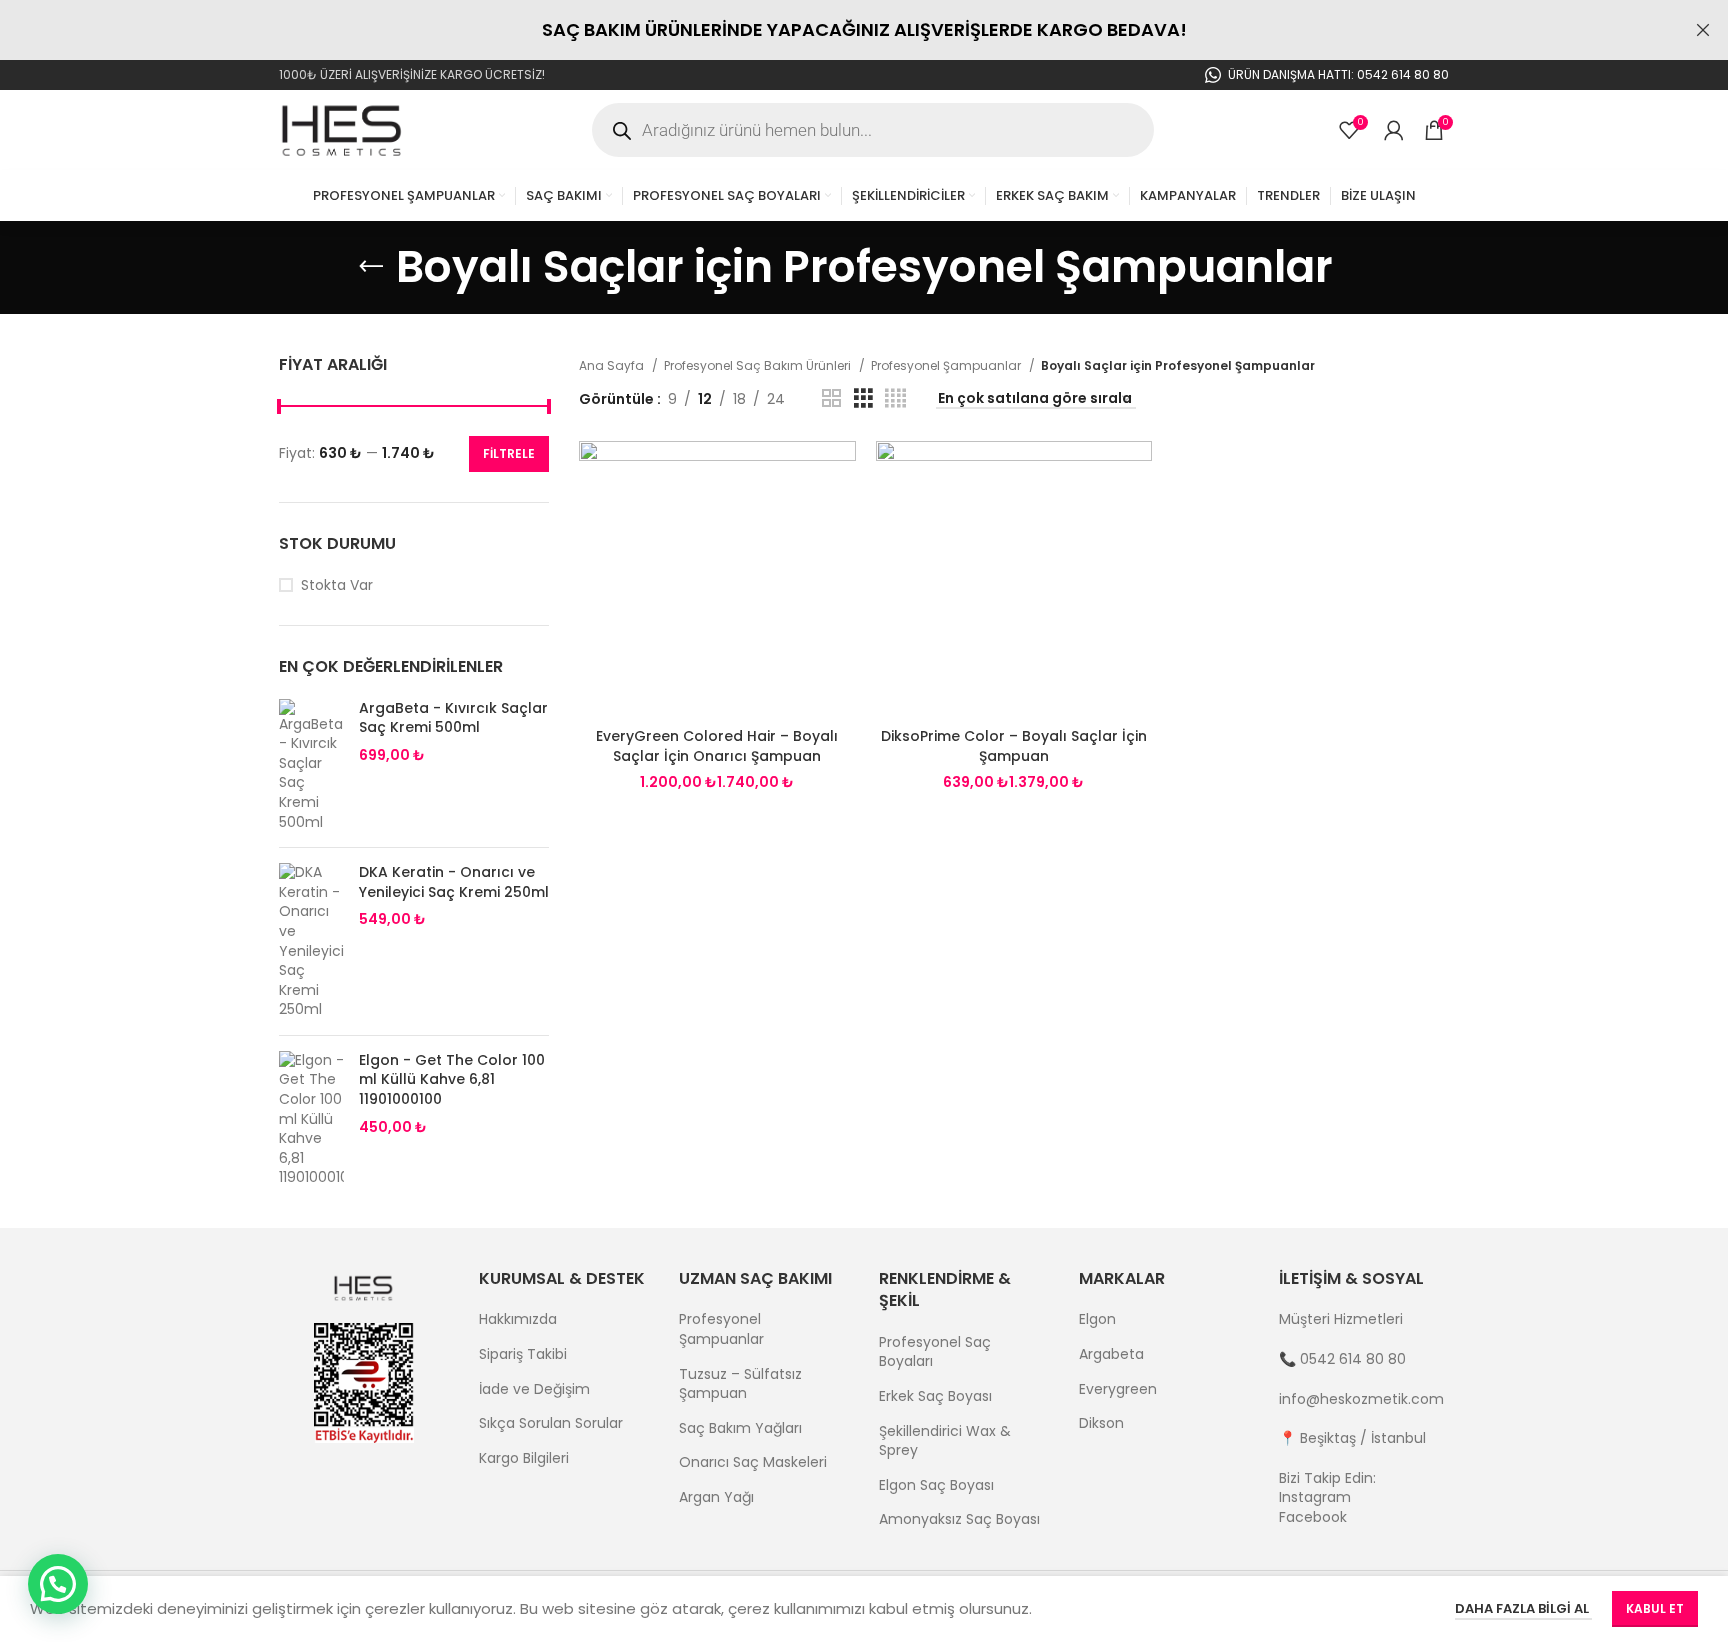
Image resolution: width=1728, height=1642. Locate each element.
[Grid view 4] (895, 398)
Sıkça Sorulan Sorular (551, 1423)
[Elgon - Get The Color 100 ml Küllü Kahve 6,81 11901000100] (311, 1119)
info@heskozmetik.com (1361, 1399)
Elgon (1097, 1319)
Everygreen (1118, 1389)
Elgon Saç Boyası (936, 1485)
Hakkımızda (518, 1319)
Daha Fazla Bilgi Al (1523, 1608)
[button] (58, 1584)
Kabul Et (1655, 1608)
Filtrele (509, 453)
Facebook (1313, 1517)
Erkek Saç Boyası (935, 1396)
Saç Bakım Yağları (740, 1428)
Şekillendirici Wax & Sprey (945, 1441)
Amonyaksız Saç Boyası (959, 1519)
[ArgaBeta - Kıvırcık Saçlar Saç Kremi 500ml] (311, 766)
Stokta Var (337, 585)
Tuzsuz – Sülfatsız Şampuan (740, 1384)
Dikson (1101, 1423)
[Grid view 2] (831, 398)
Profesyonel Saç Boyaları (935, 1352)
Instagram (1315, 1497)
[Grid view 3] (863, 398)
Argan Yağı (716, 1497)
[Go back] (371, 267)
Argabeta (1111, 1354)
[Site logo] (343, 129)
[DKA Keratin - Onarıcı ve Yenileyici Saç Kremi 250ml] (311, 941)
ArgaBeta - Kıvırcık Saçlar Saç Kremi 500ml (453, 718)
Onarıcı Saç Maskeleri (753, 1462)
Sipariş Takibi (523, 1354)
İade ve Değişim (534, 1389)
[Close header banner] (1703, 30)
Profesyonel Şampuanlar (947, 365)
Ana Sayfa (613, 365)
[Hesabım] (1394, 130)
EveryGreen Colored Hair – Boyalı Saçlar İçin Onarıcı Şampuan (717, 746)
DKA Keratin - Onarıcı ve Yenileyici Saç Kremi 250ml (454, 882)
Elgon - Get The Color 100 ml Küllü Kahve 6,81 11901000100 (452, 1080)
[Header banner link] (834, 30)
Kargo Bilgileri (524, 1458)
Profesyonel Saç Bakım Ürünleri (759, 365)
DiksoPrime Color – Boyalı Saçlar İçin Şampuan (1014, 746)
